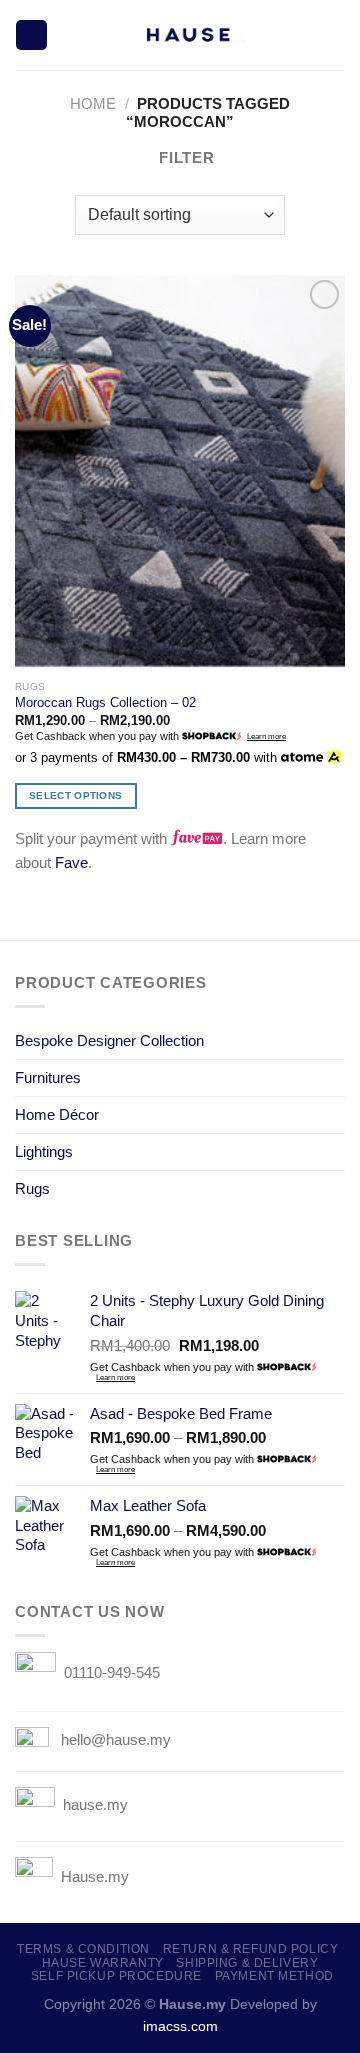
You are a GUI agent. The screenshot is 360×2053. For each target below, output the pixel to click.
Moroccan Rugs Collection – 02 (105, 702)
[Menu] (31, 35)
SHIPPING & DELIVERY (247, 1963)
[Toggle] (337, 1040)
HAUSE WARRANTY (103, 1963)
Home (93, 103)
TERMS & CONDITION (83, 1949)
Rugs (32, 1188)
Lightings (44, 1151)
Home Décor (57, 1114)
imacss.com (180, 2026)
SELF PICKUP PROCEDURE (116, 1976)
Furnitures (48, 1077)
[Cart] (335, 35)
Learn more (266, 736)
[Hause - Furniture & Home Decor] (186, 35)
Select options (75, 795)
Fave (71, 862)
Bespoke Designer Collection (109, 1040)
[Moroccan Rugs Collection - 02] (180, 473)
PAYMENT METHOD (274, 1976)
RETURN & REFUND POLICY (251, 1949)
